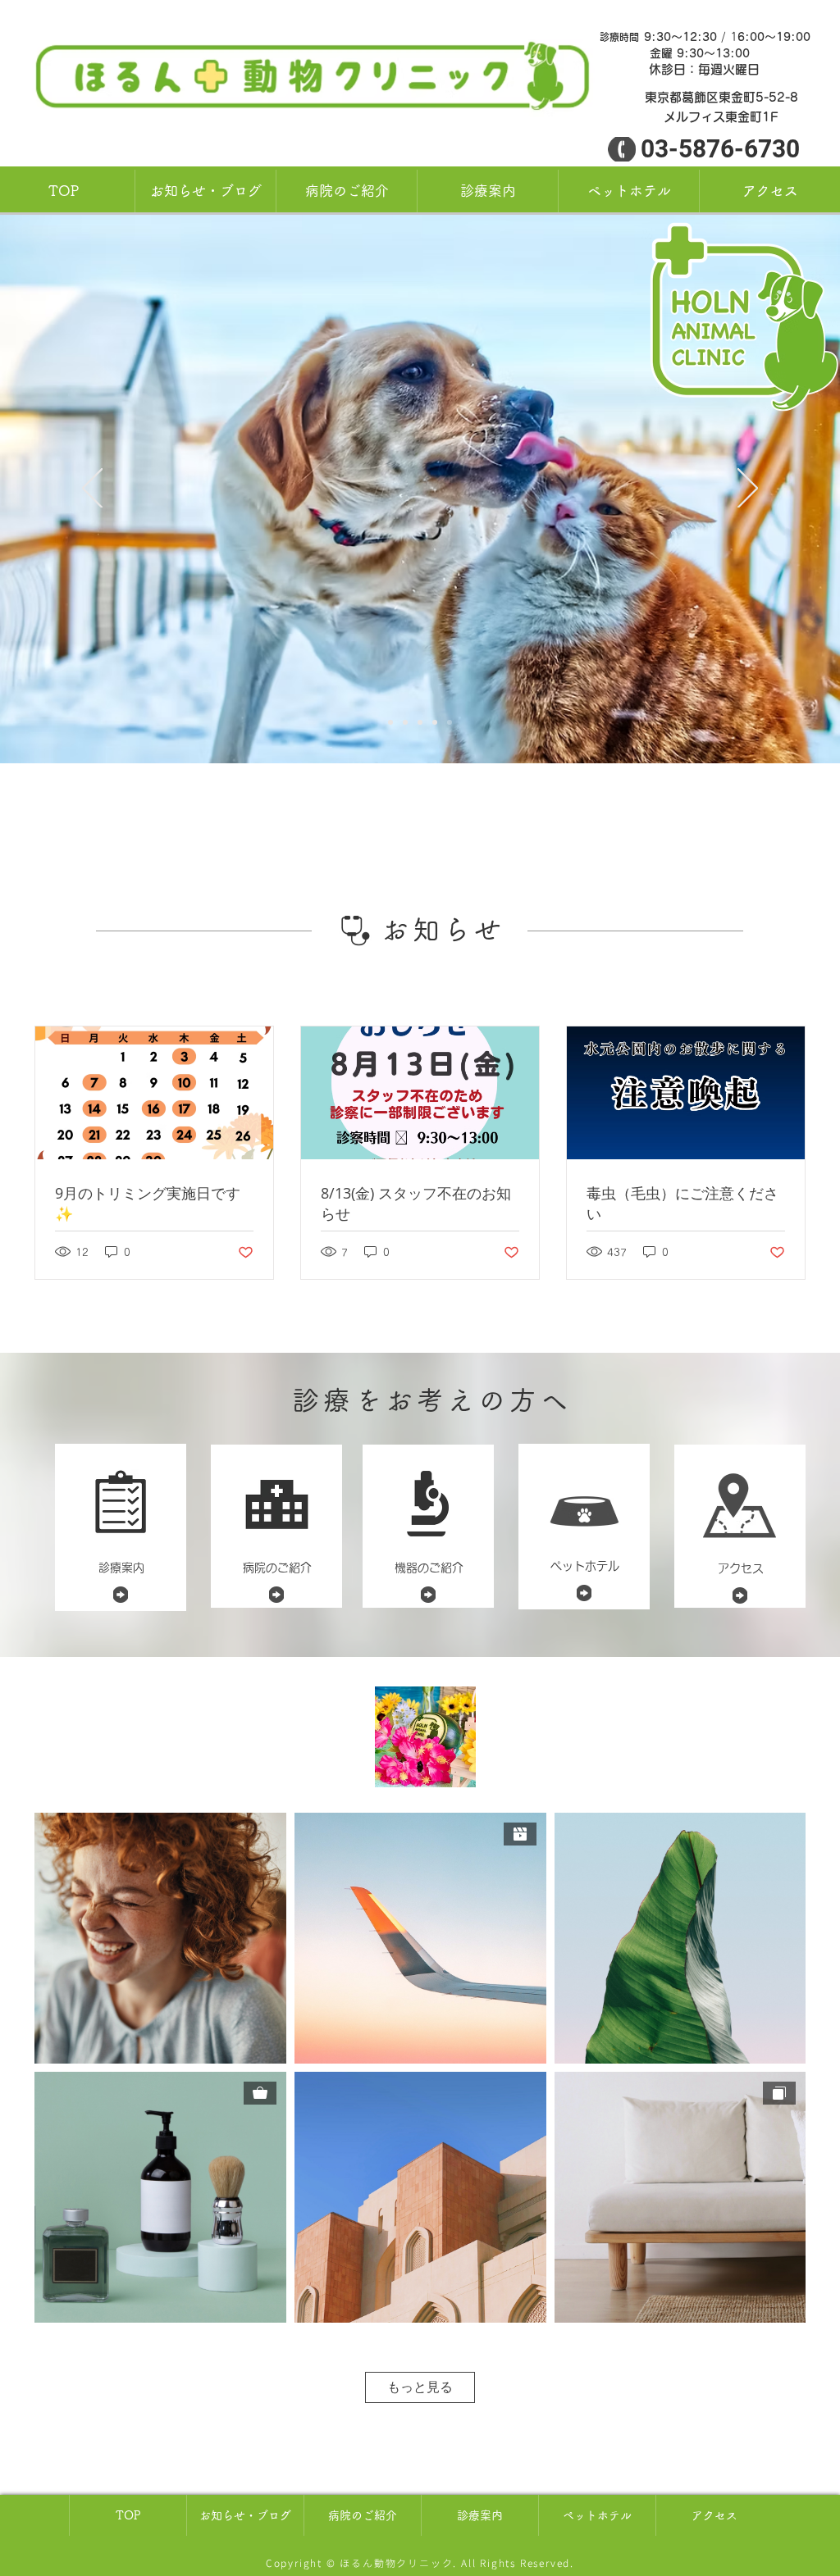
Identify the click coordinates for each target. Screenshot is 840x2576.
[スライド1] (390, 722)
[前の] (92, 489)
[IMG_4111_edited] (425, 1737)
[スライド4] (420, 722)
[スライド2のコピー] (450, 722)
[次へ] (748, 489)
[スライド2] (435, 722)
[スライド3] (405, 722)
